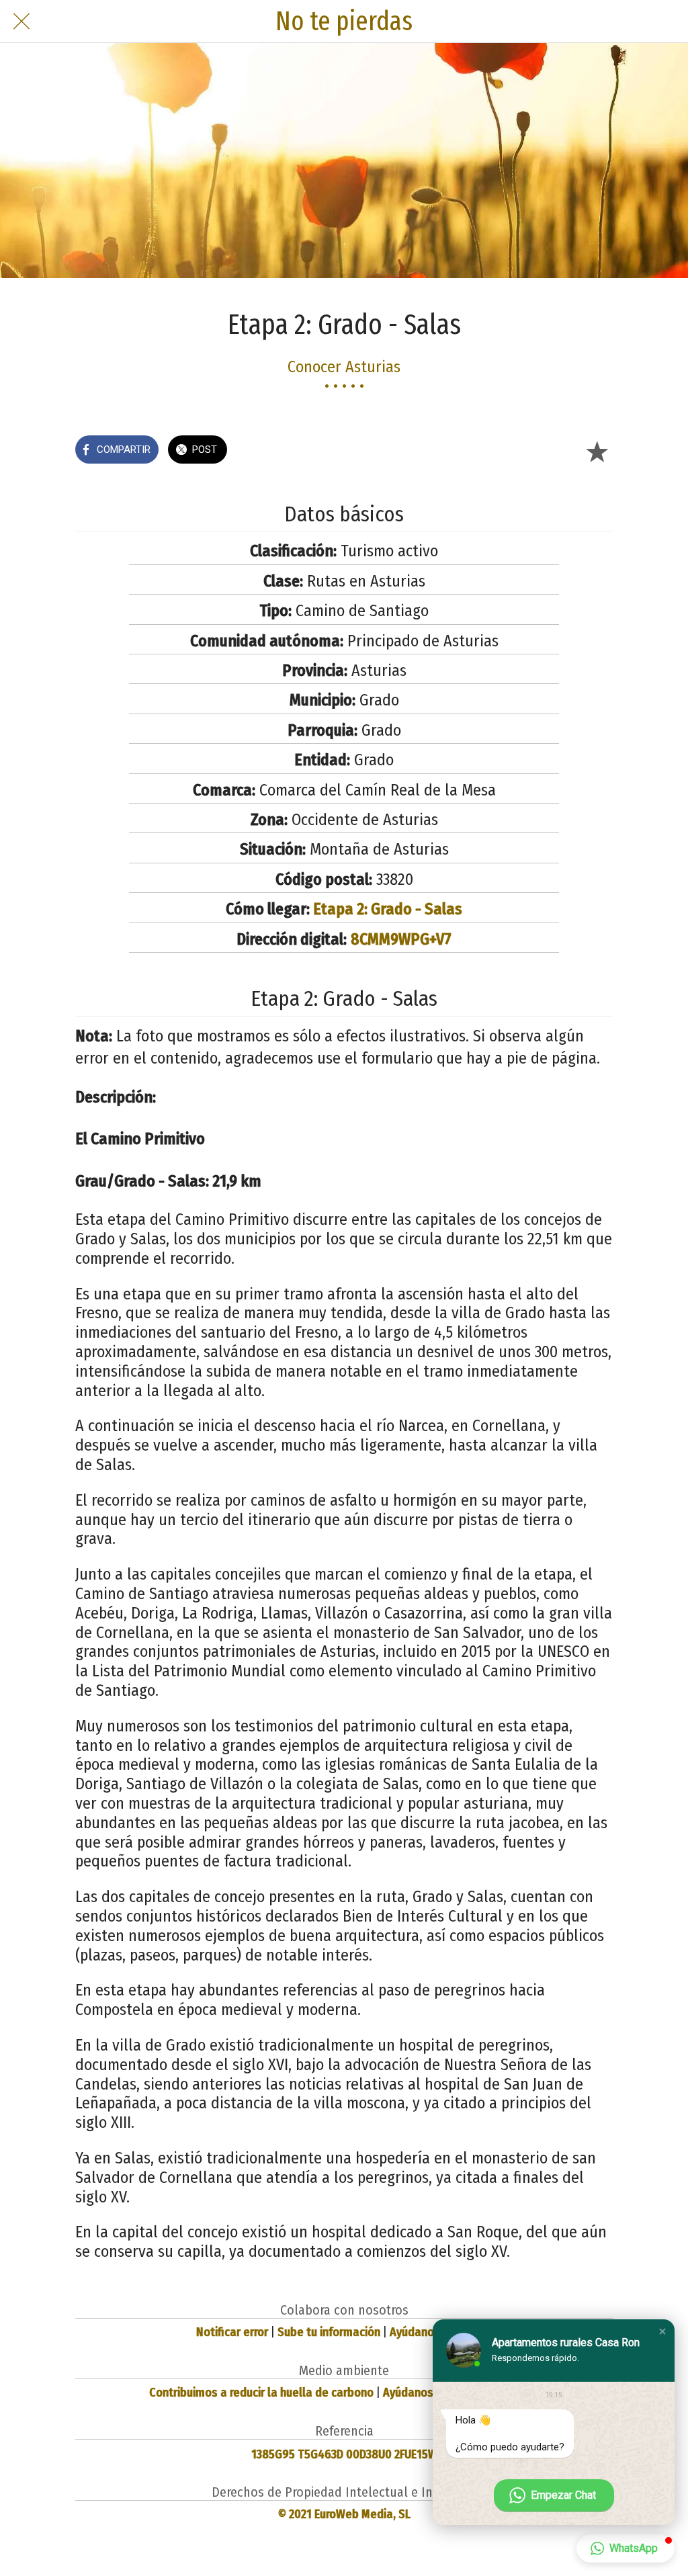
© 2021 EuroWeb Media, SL (344, 2514)
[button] (662, 2331)
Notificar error (232, 2332)
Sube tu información (329, 2332)
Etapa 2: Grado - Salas (388, 909)
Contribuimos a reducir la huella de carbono (261, 2393)
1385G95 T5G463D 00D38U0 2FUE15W (344, 2454)
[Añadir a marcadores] (597, 451)
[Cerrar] (21, 22)
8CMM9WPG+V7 (401, 939)
